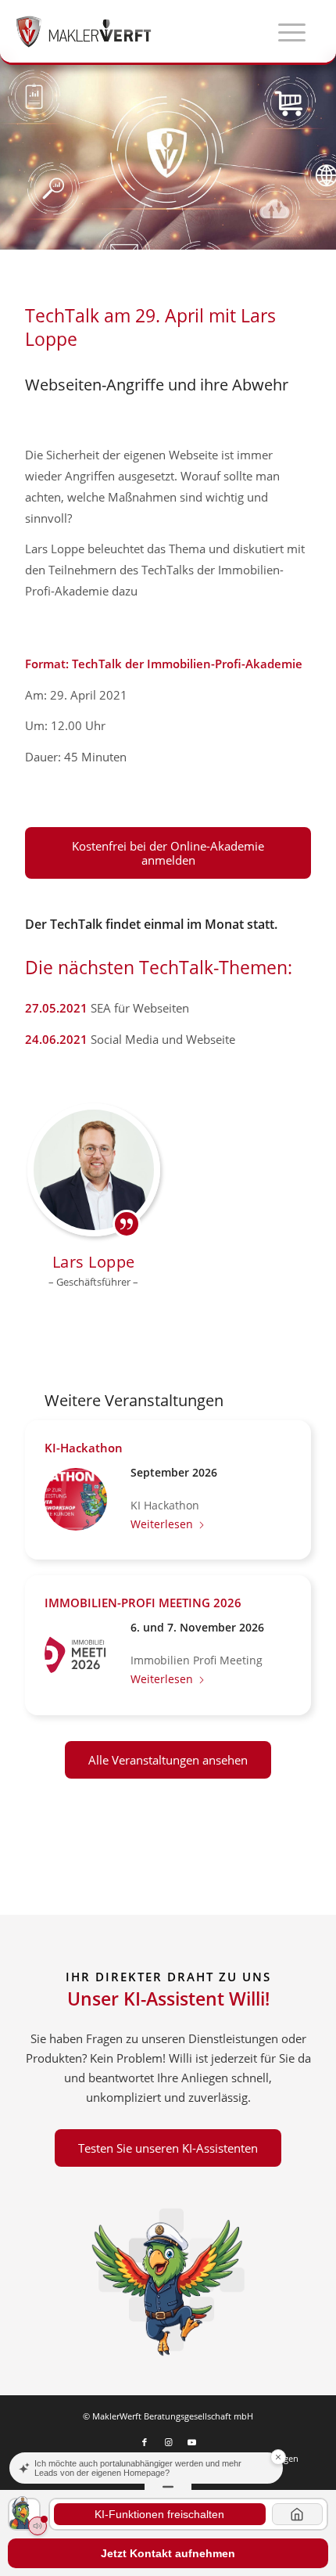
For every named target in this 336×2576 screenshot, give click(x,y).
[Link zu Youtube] (191, 2442)
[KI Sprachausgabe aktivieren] (38, 2526)
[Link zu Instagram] (168, 2442)
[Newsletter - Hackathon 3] (76, 1499)
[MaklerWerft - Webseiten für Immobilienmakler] (136, 31)
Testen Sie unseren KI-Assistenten (168, 2148)
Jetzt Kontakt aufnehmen (168, 2553)
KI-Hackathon (84, 1448)
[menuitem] (284, 31)
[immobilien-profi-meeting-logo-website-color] (76, 1654)
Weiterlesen (162, 1524)
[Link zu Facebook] (145, 2442)
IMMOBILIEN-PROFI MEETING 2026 (143, 1603)
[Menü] (284, 31)
